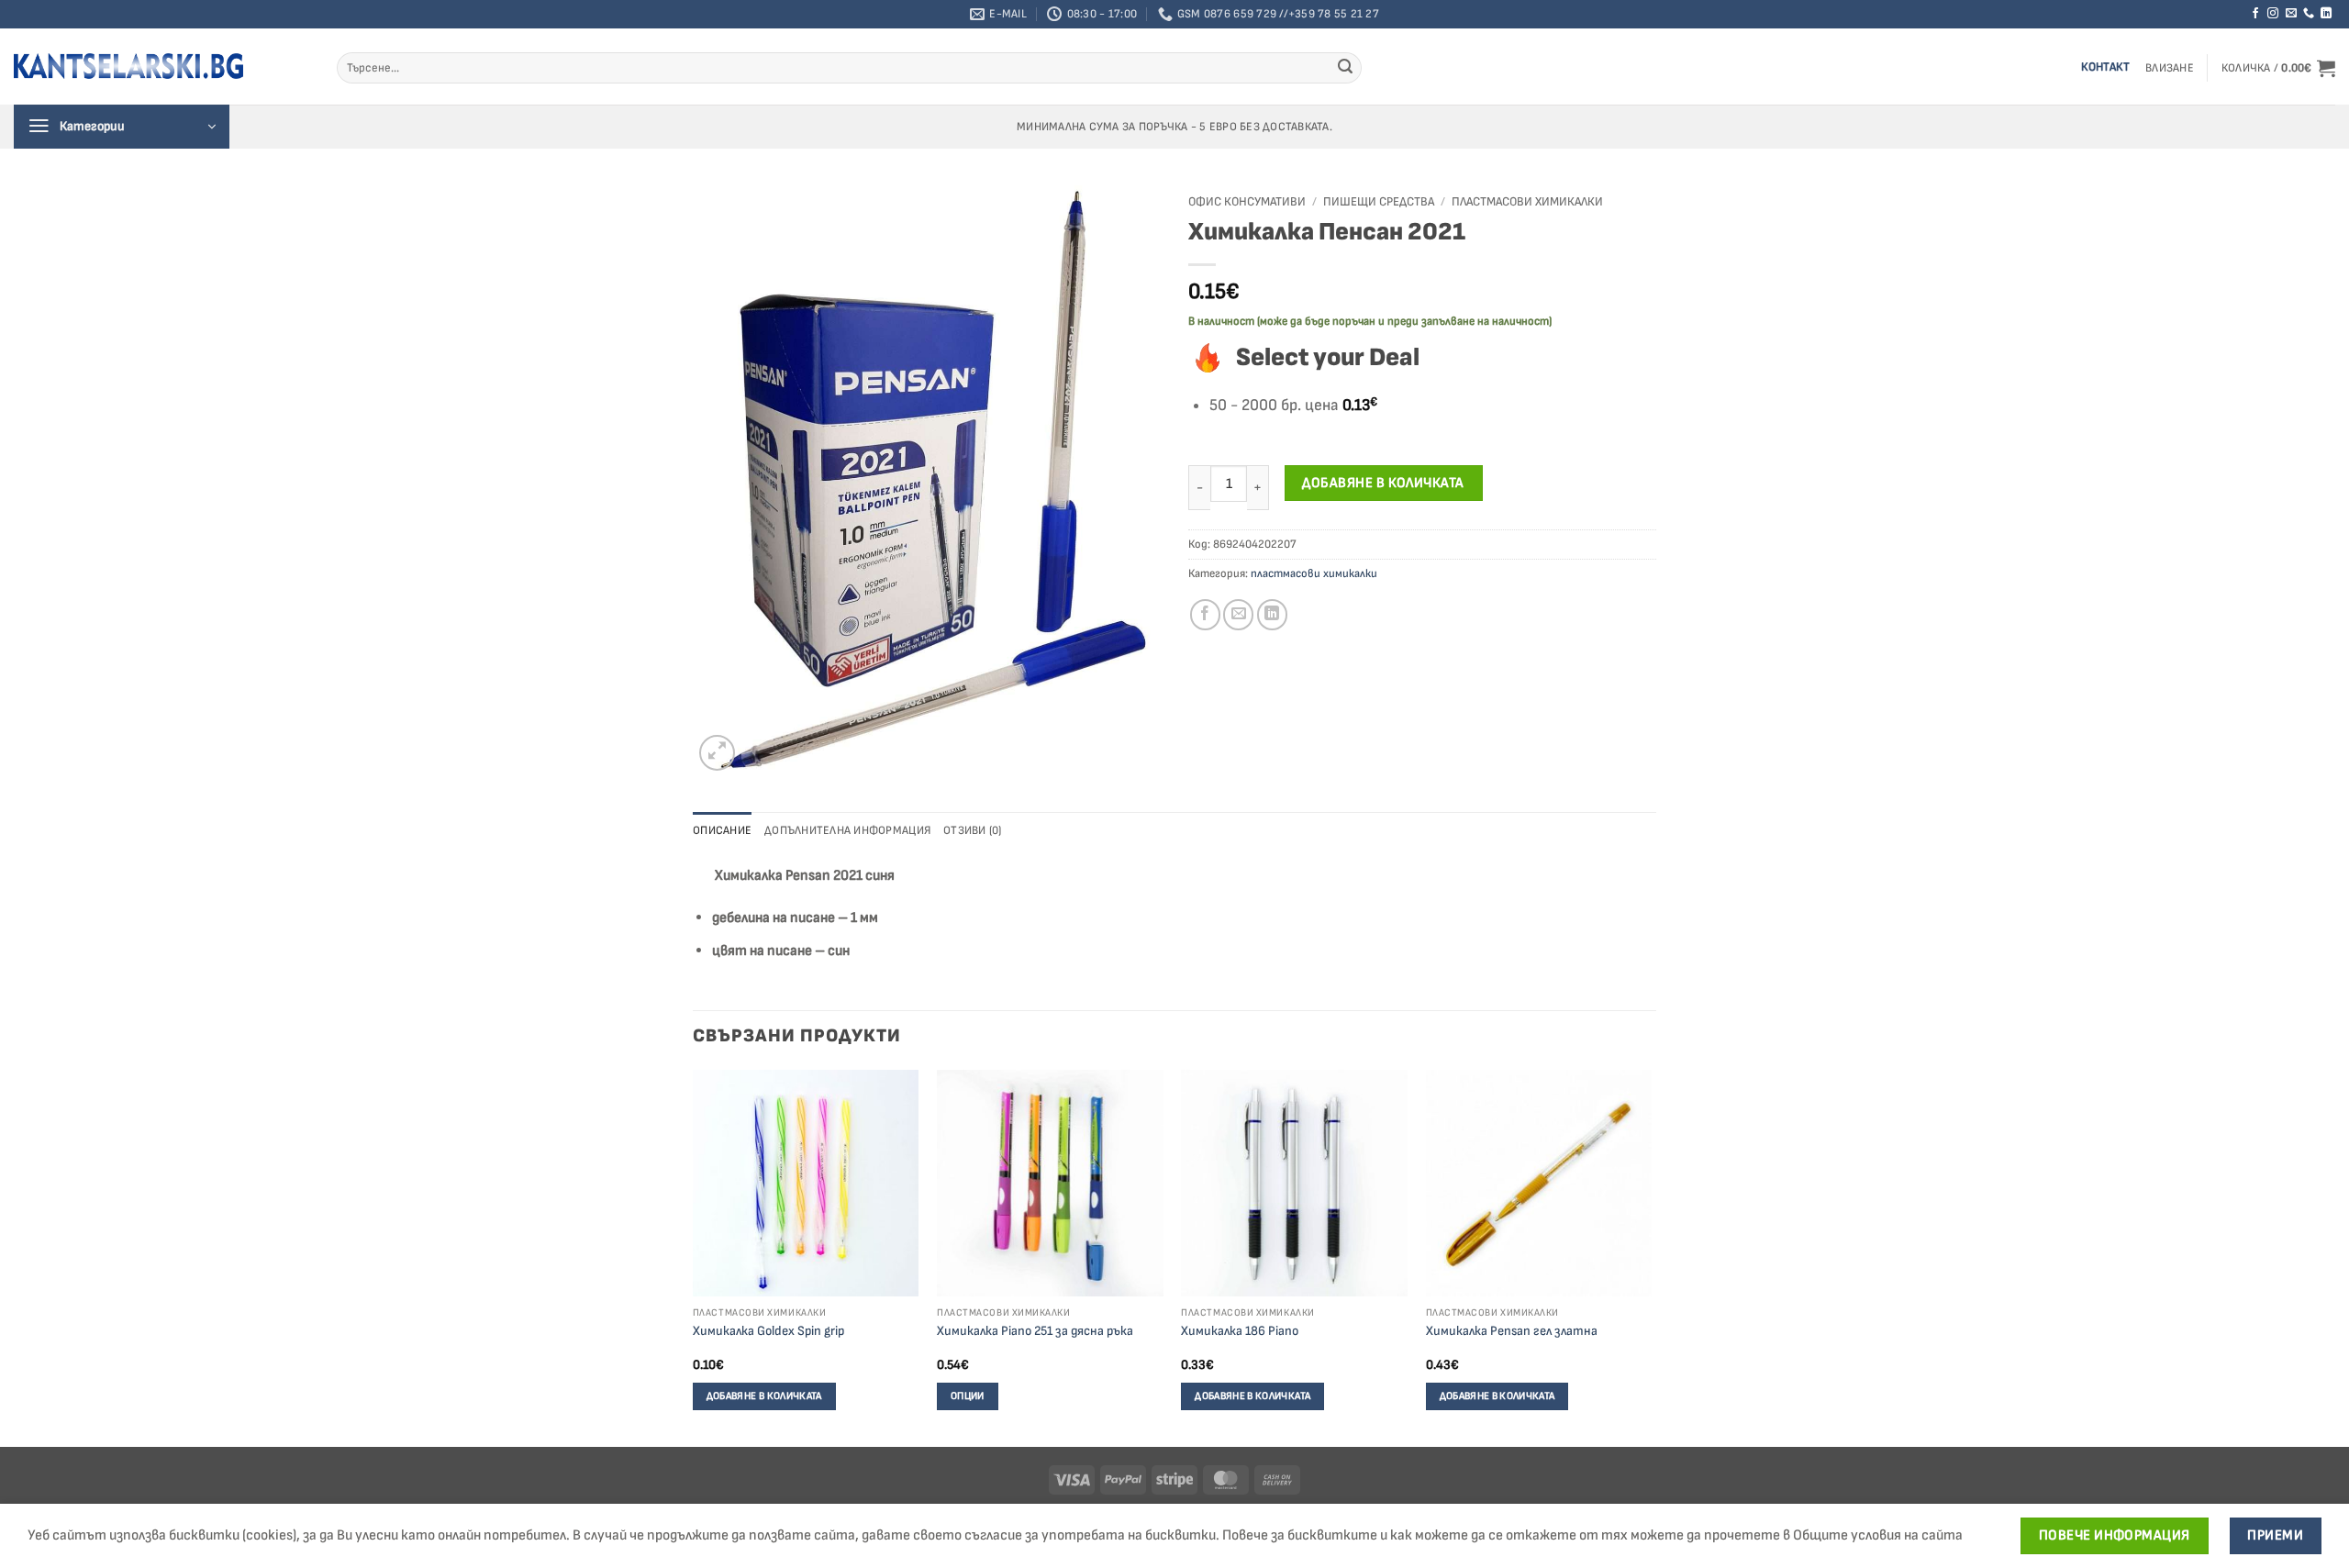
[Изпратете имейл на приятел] (1238, 614)
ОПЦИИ (968, 1396)
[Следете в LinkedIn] (2326, 14)
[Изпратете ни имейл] (2291, 14)
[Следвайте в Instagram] (2273, 14)
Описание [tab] (722, 830)
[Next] (1651, 1257)
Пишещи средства (1379, 202)
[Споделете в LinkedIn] (1272, 614)
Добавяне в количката (1383, 483)
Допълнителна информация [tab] (847, 830)
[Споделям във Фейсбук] (1205, 614)
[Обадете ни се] (2309, 14)
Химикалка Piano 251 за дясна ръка (1035, 1331)
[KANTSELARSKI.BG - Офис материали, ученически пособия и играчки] (128, 66)
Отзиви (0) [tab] (973, 830)
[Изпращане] (1345, 68)
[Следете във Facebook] (2255, 14)
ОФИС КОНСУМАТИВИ (1247, 202)
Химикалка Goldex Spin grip (768, 1331)
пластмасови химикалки (1527, 202)
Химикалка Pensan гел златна (1512, 1331)
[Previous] (694, 1257)
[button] (2170, 68)
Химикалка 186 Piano (1240, 1331)
